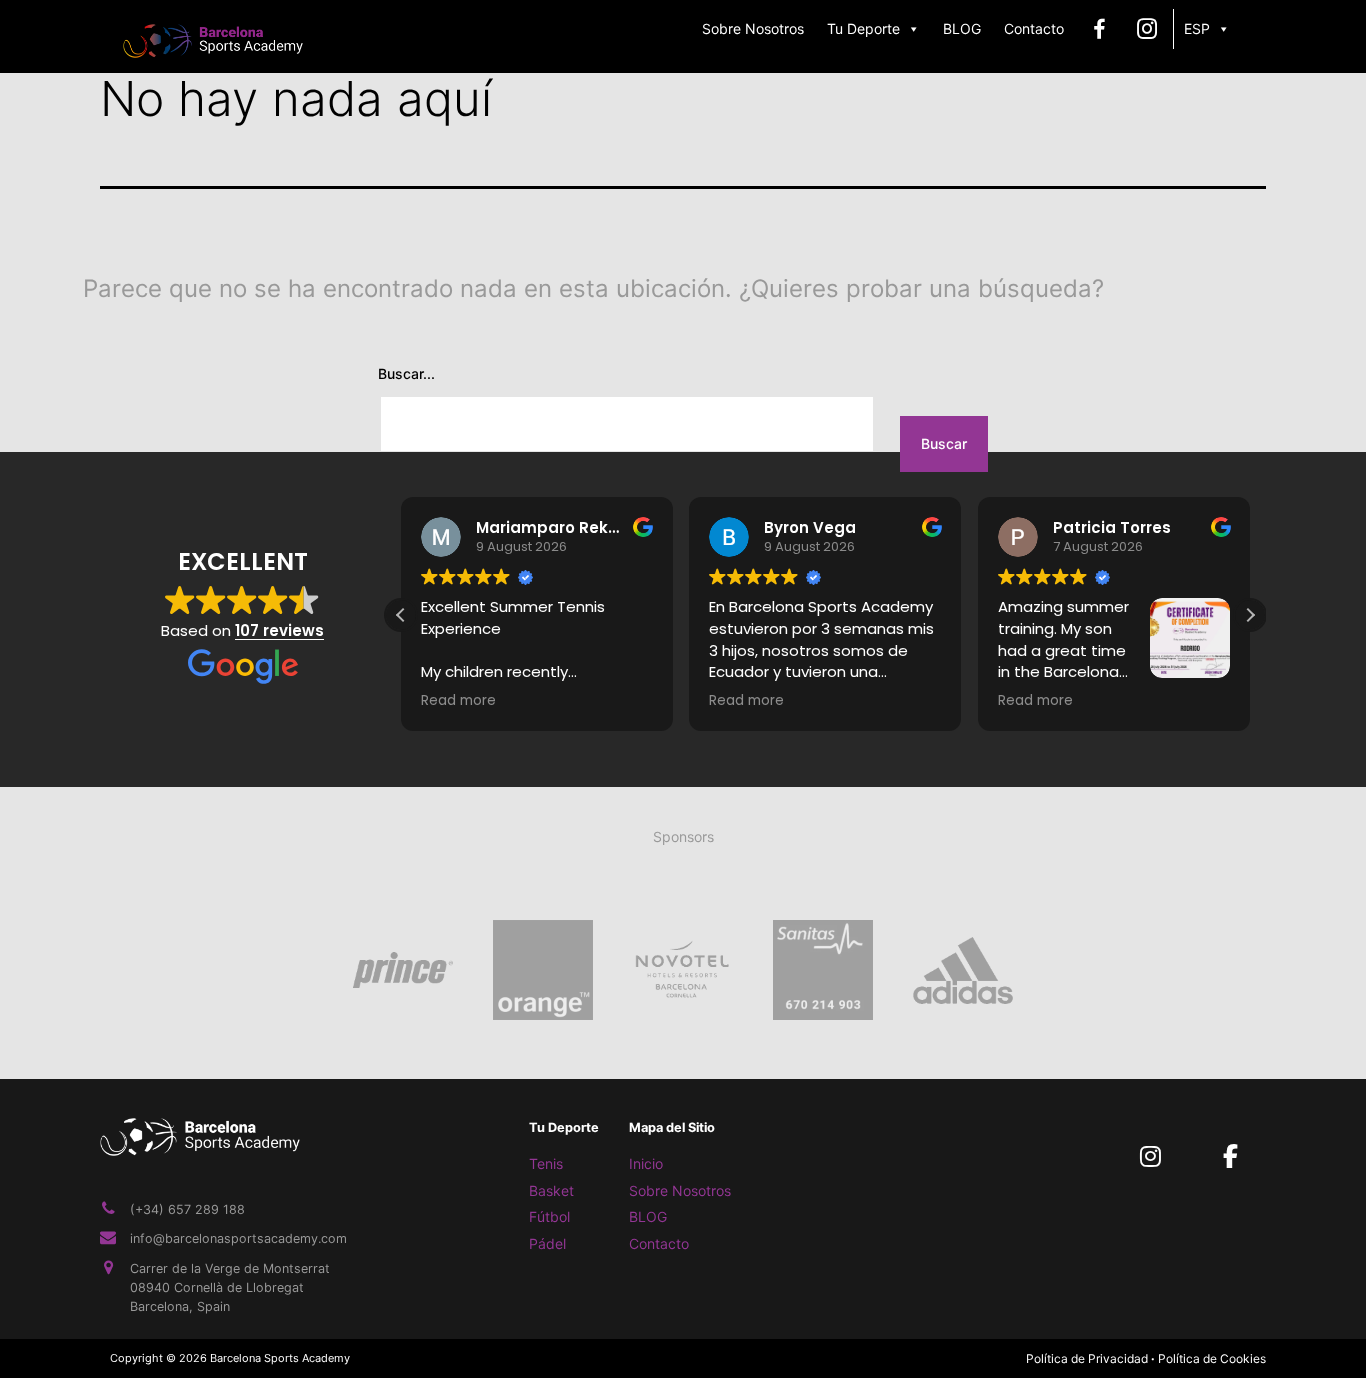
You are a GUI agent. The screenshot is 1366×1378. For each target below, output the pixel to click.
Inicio (646, 1163)
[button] (1250, 614)
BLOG (962, 28)
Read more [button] (458, 701)
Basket (551, 1190)
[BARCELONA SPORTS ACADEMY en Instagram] (1151, 1156)
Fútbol (549, 1216)
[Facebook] (1099, 29)
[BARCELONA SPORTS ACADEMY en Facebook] (1230, 1156)
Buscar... (406, 373)
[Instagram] (1147, 29)
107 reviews (279, 629)
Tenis (546, 1163)
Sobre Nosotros (753, 28)
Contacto (1034, 28)
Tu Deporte (863, 28)
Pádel (547, 1243)
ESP (1197, 28)
